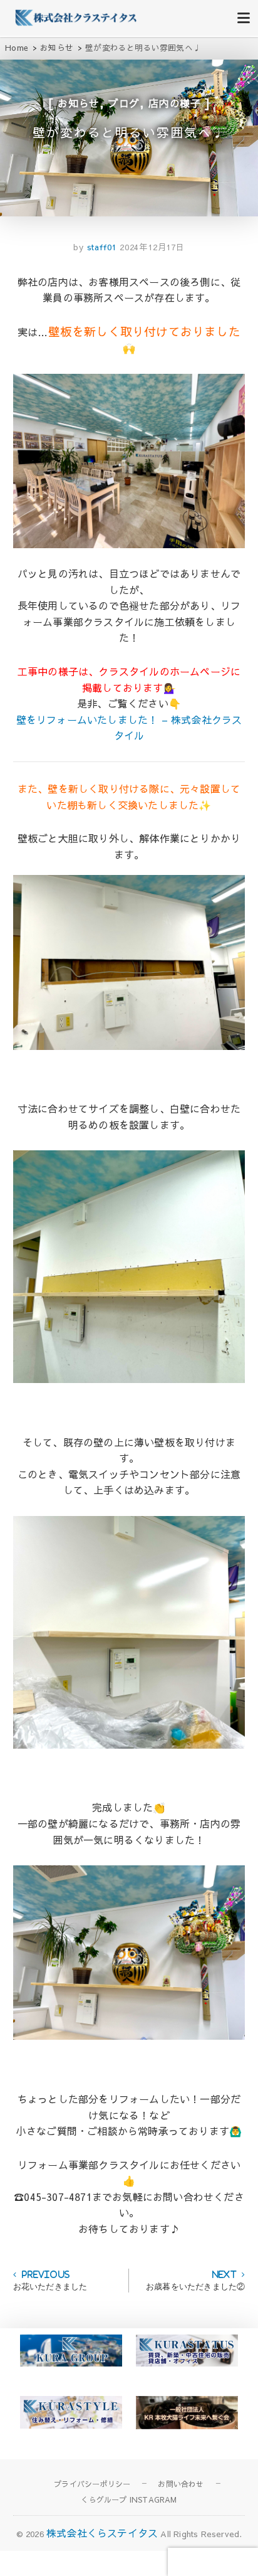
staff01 (100, 247)
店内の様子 (175, 103)
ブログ (124, 103)
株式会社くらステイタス (102, 2533)
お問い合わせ (181, 2484)
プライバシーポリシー (92, 2484)
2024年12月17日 (152, 247)
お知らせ (79, 103)
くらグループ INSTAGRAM (129, 2499)
